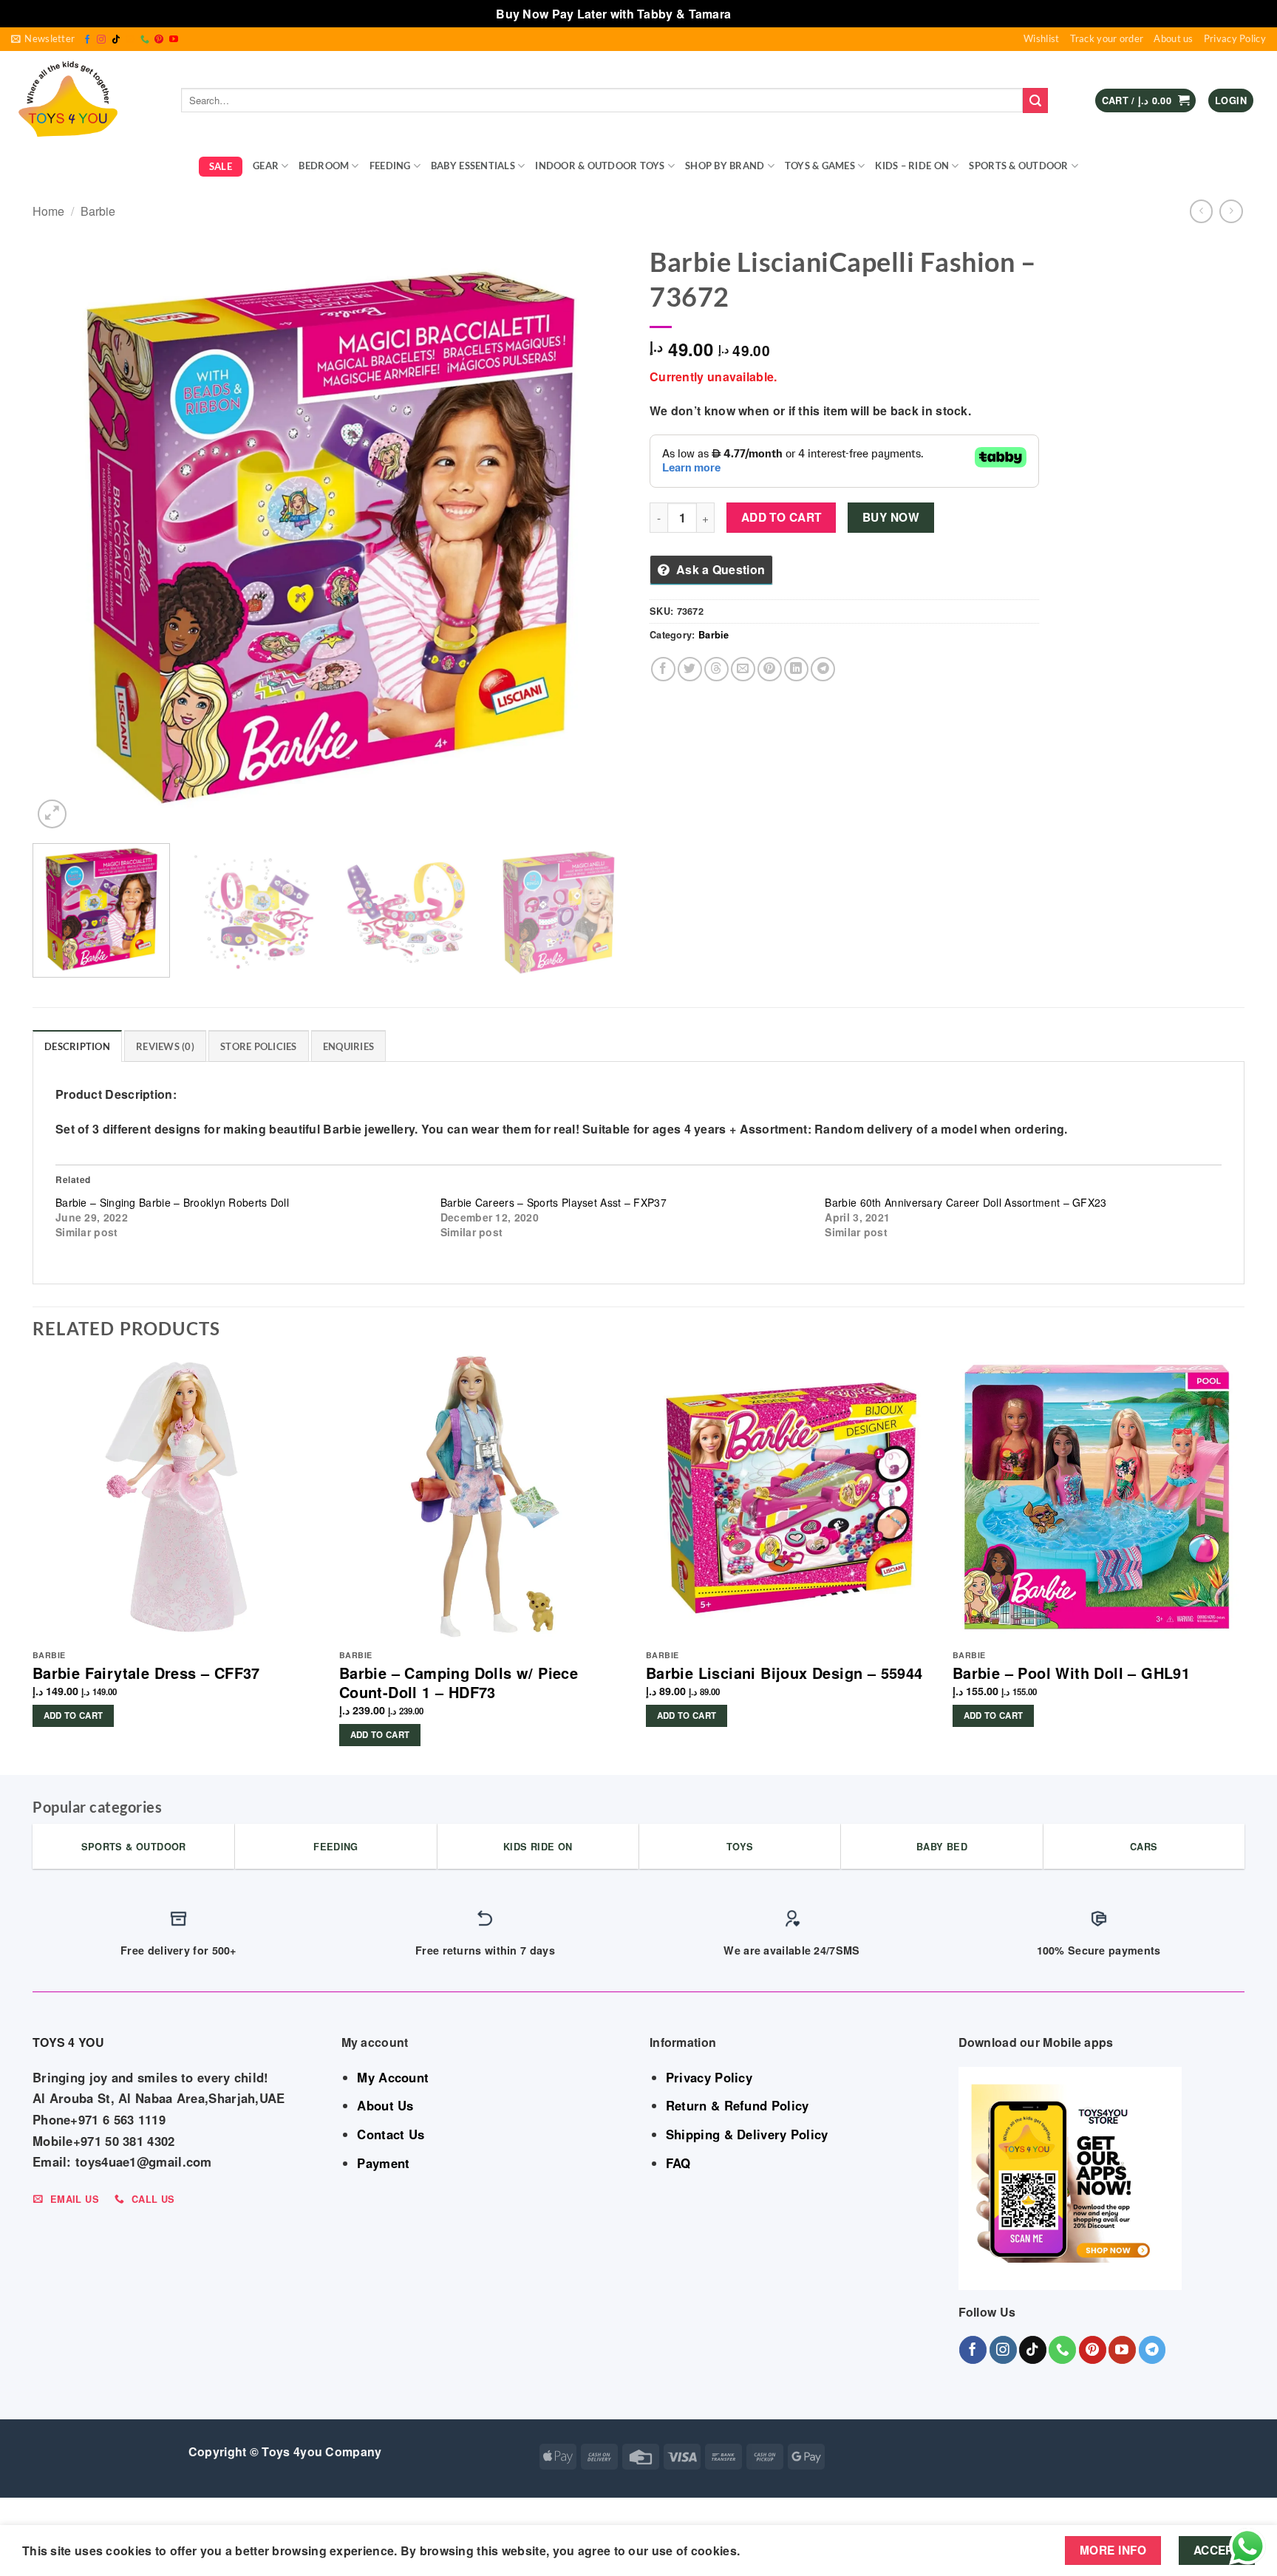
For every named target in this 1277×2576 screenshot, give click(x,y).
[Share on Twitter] (690, 669)
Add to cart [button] (74, 1715)
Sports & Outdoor (1018, 166)
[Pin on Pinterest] (770, 669)
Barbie (98, 211)
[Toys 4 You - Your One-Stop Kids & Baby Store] (85, 100)
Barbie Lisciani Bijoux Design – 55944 (784, 1673)
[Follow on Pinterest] (159, 40)
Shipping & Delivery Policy (747, 2134)
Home (48, 211)
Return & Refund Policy (738, 2105)
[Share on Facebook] (663, 669)
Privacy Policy (1235, 38)
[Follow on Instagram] (101, 40)
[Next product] (1201, 211)
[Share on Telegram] (823, 669)
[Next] (597, 535)
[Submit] (1035, 100)
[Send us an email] (130, 40)
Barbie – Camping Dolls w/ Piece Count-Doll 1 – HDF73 (459, 1683)
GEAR (266, 166)
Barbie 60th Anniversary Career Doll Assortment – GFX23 (966, 1202)
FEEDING (390, 166)
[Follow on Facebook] (87, 40)
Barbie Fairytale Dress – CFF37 (146, 1673)
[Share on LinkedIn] (796, 669)
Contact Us (391, 2134)
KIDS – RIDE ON (912, 166)
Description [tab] (77, 1046)
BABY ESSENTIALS (473, 166)
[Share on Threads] (716, 669)
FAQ (678, 2163)
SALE (221, 166)
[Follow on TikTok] (116, 40)
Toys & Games (820, 166)
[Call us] (145, 40)
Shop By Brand (725, 166)
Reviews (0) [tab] (165, 1046)
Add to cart (781, 517)
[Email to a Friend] (743, 669)
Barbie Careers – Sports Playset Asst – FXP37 (554, 1202)
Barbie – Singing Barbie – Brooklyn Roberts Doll (172, 1202)
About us (1173, 38)
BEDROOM (324, 166)
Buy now (891, 517)
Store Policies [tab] (259, 1046)
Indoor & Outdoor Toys (600, 166)
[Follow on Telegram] (1152, 2350)
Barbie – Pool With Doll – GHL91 (1071, 1673)
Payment (383, 2163)
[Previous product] (1231, 211)
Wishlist (1041, 38)
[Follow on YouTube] (174, 40)
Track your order (1107, 38)
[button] (43, 39)
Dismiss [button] (758, 14)
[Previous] (63, 535)
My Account (393, 2077)
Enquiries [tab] (348, 1046)
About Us (385, 2105)
